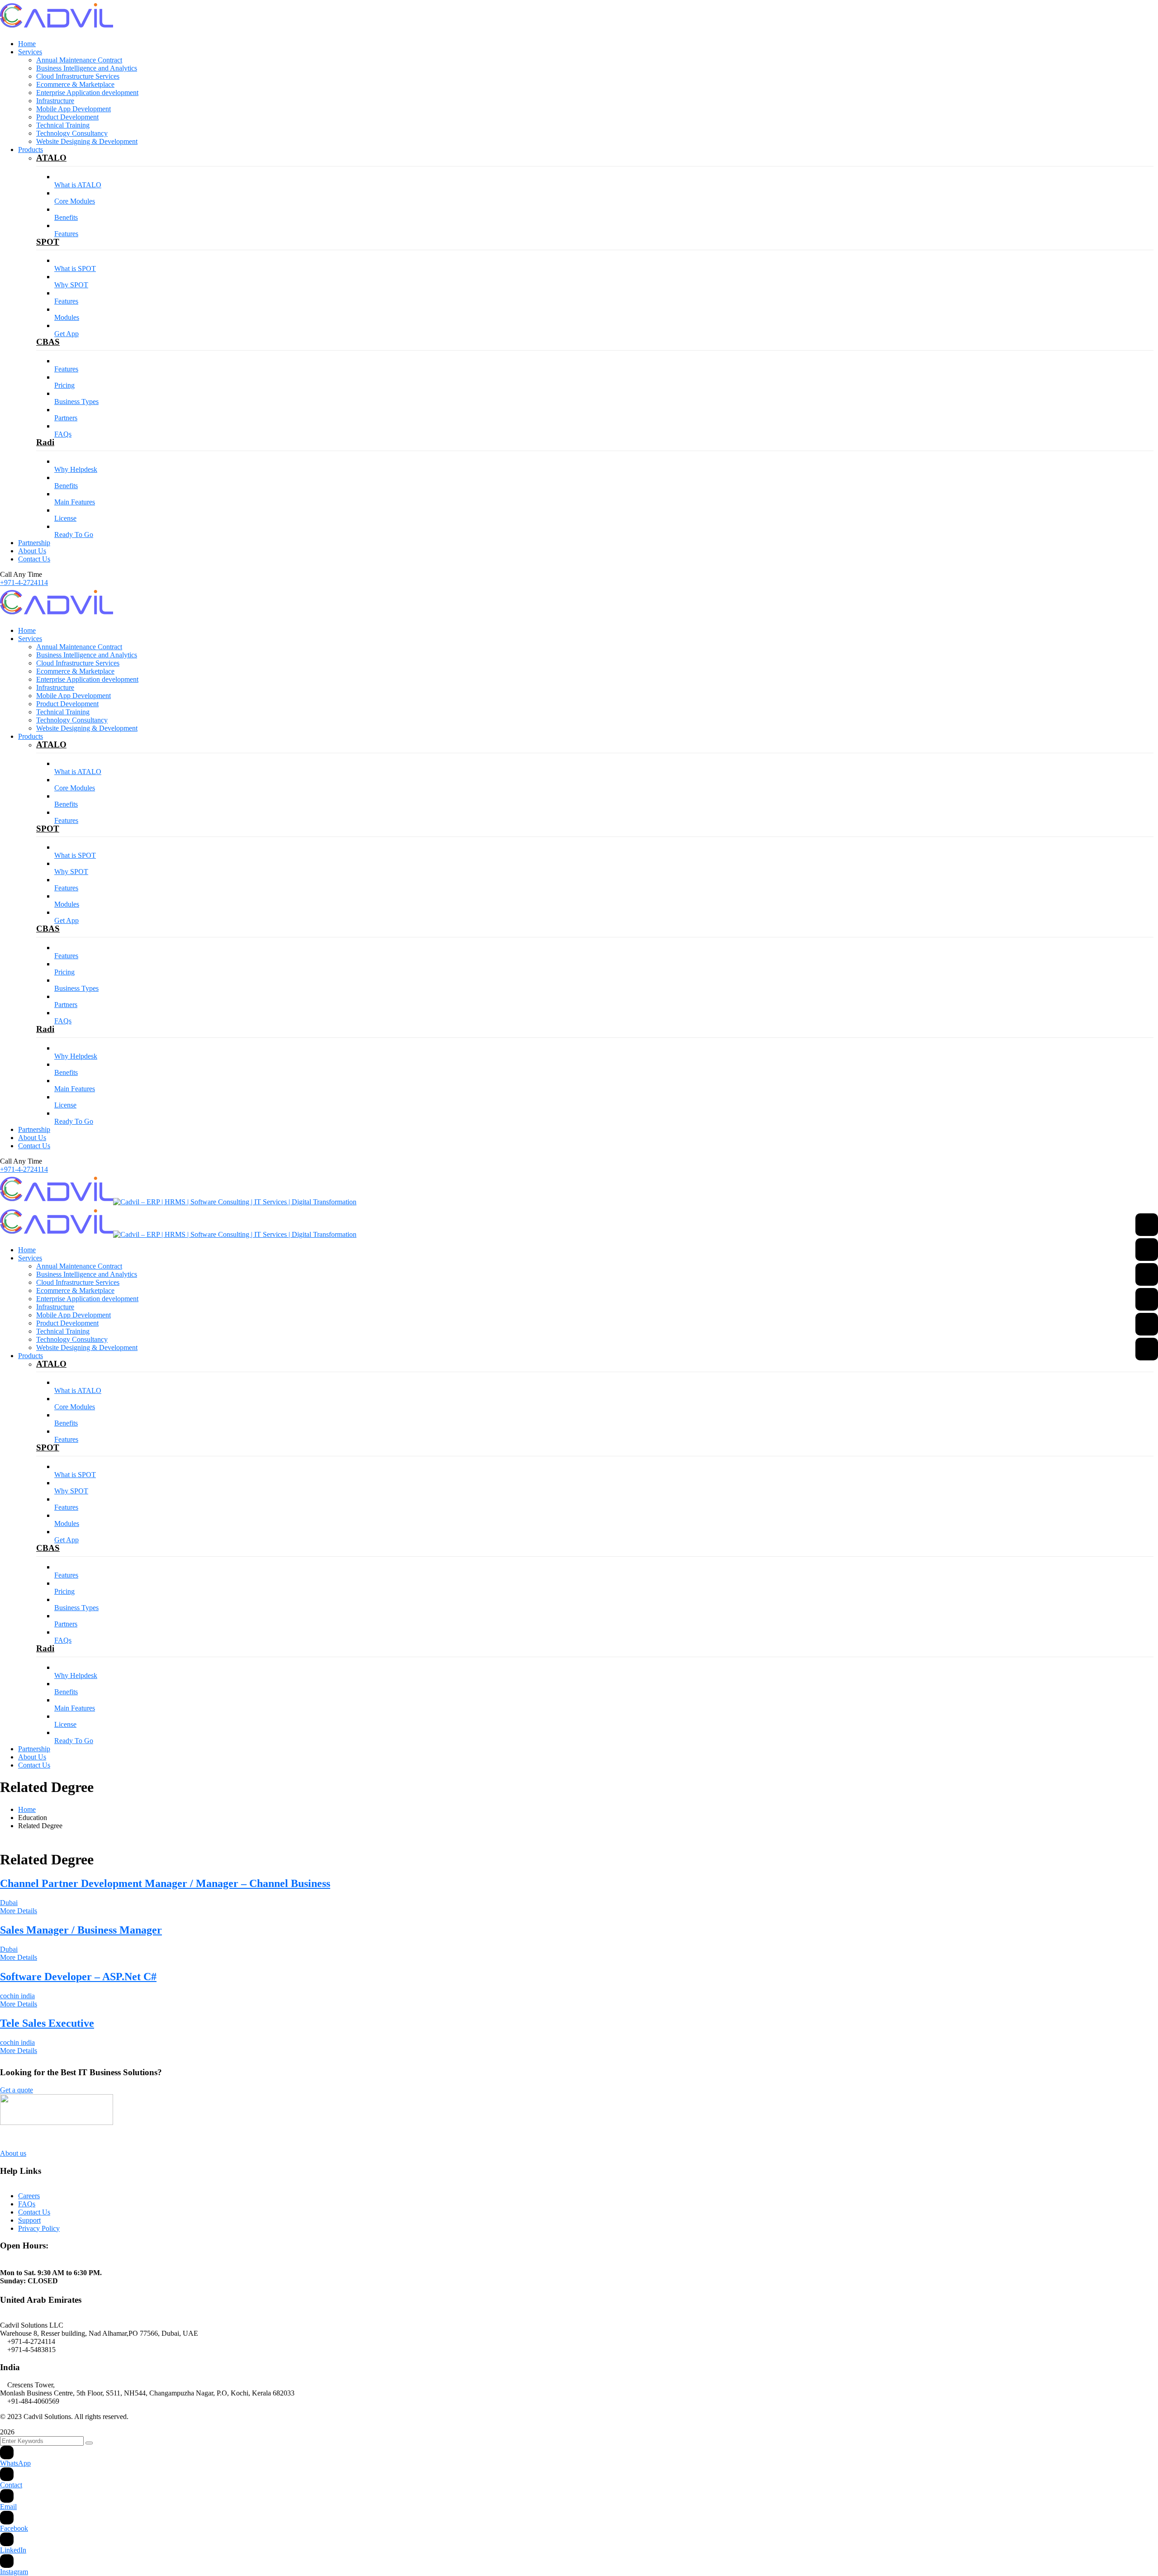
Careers (29, 2196)
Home (27, 1809)
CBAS (48, 342)
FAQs (27, 2204)
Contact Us (34, 2212)
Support (29, 2220)
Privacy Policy (39, 2228)
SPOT (48, 242)
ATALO (51, 158)
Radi (45, 442)
